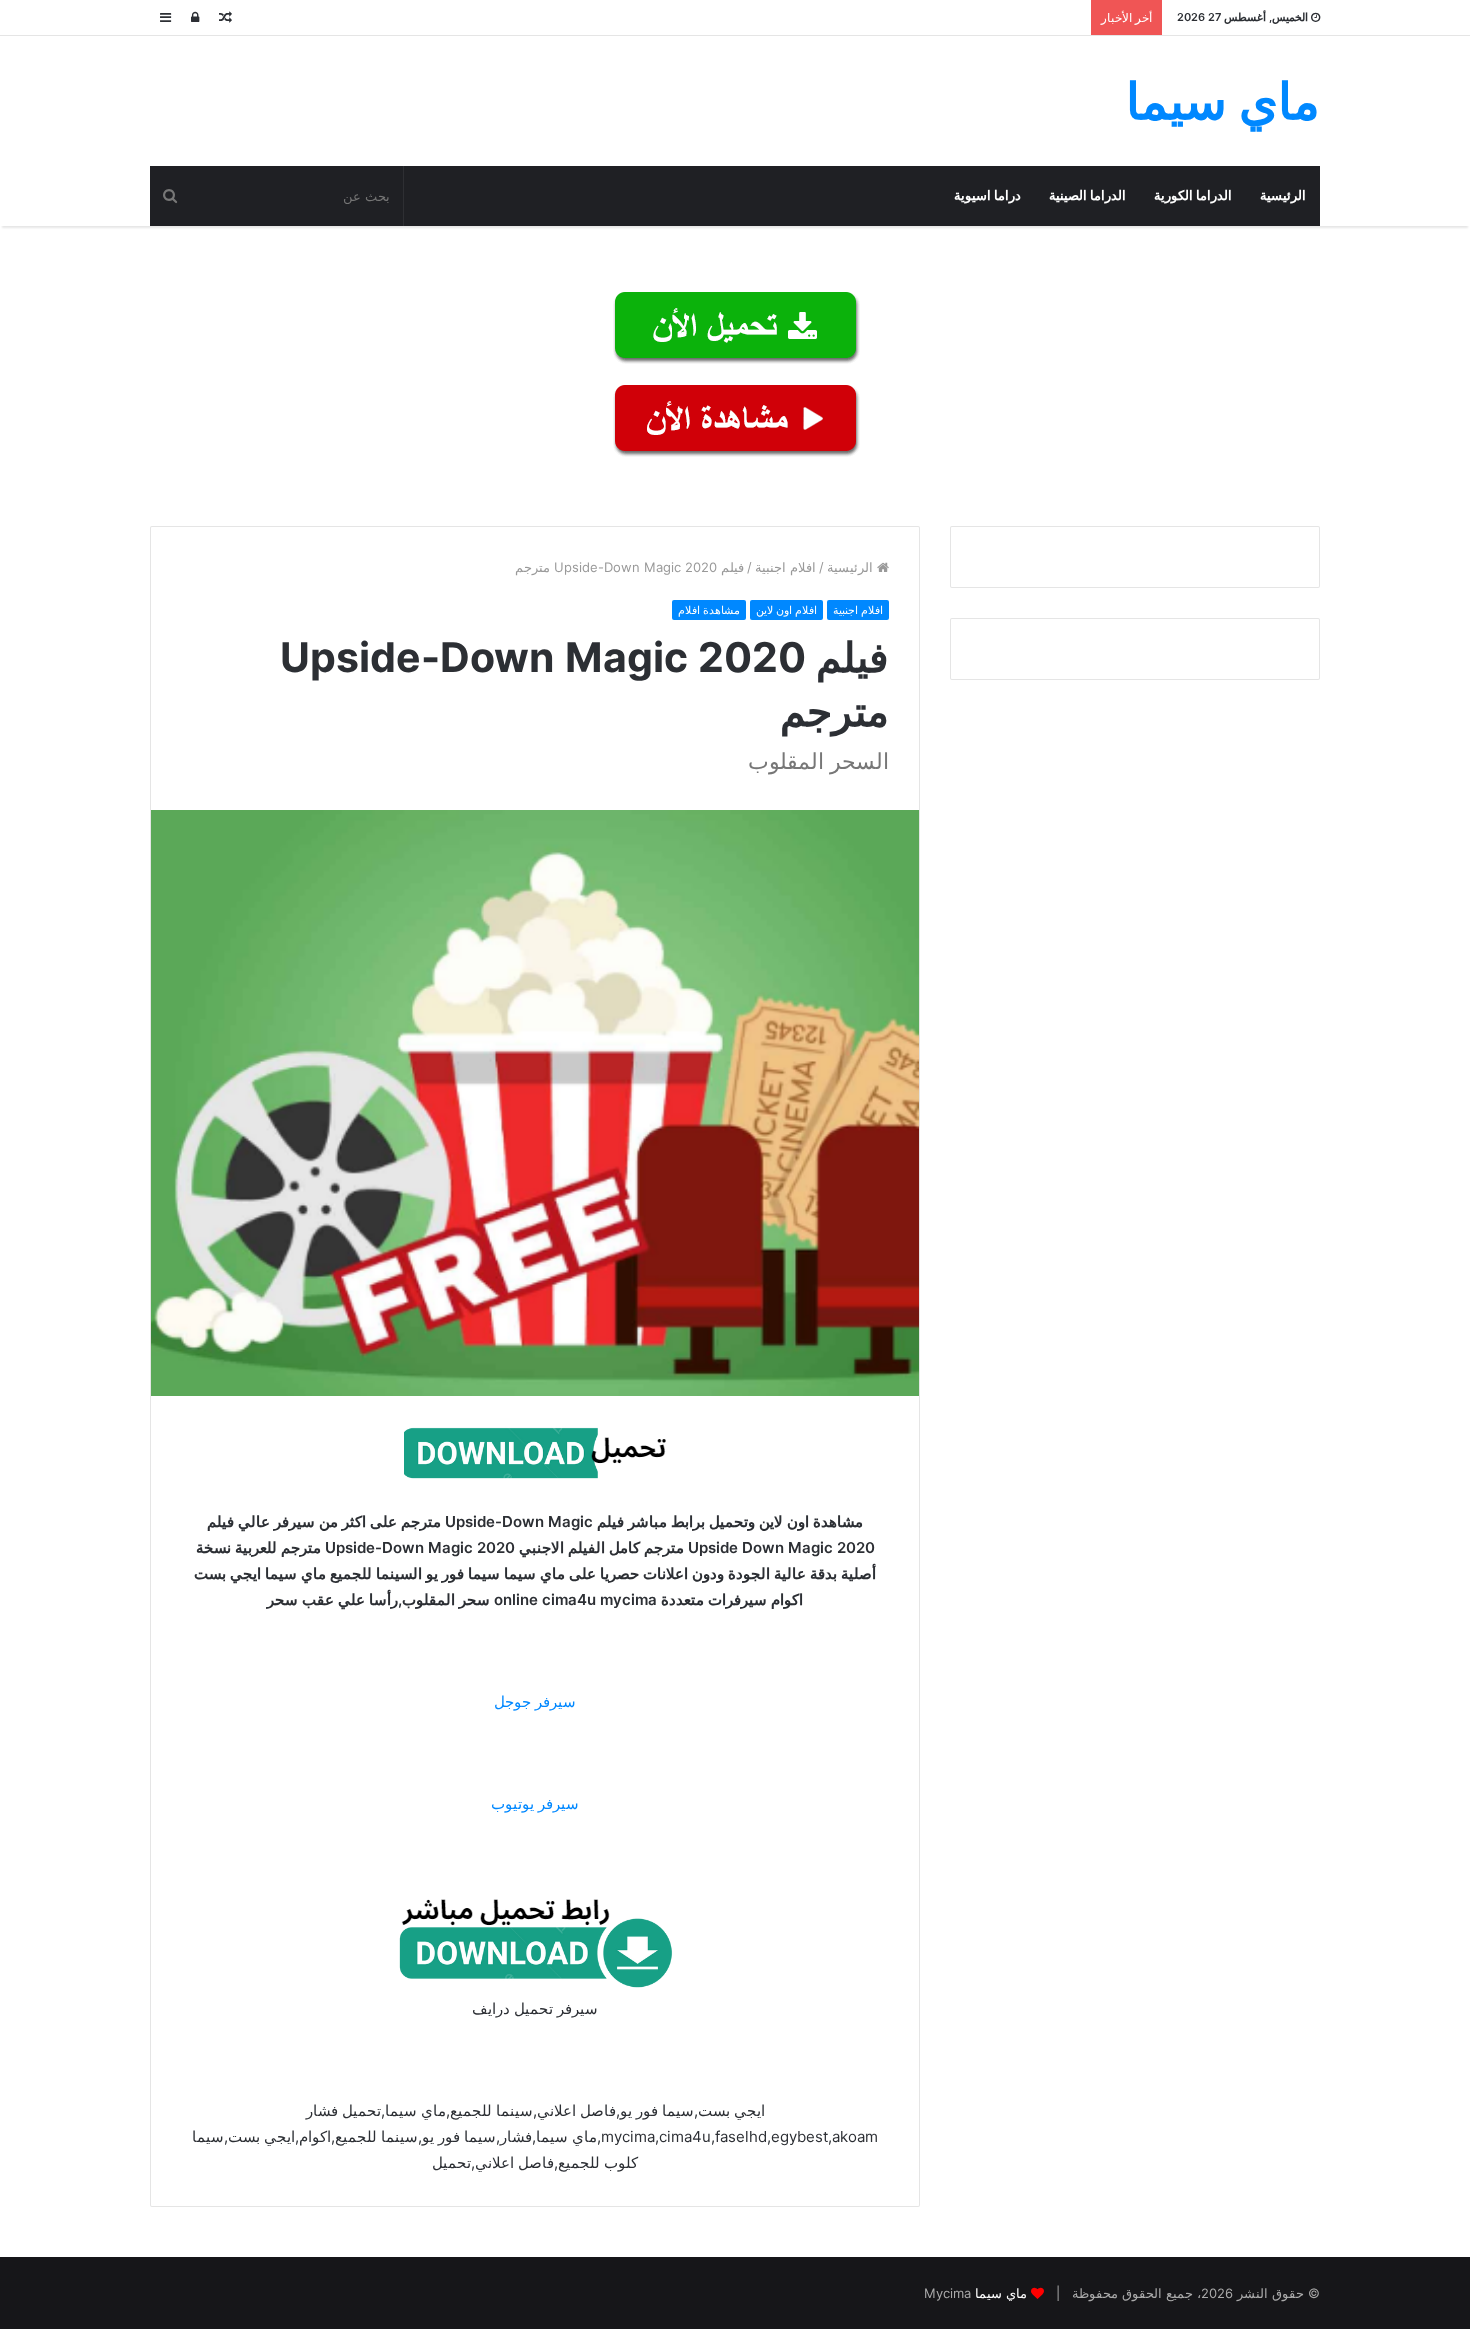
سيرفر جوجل (535, 1701)
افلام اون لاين (786, 610)
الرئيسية (1283, 195)
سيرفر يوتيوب (535, 1803)
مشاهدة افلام (709, 610)
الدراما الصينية (1087, 195)
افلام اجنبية (785, 567)
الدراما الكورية (1193, 195)
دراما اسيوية (987, 195)
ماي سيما (1001, 2293)
